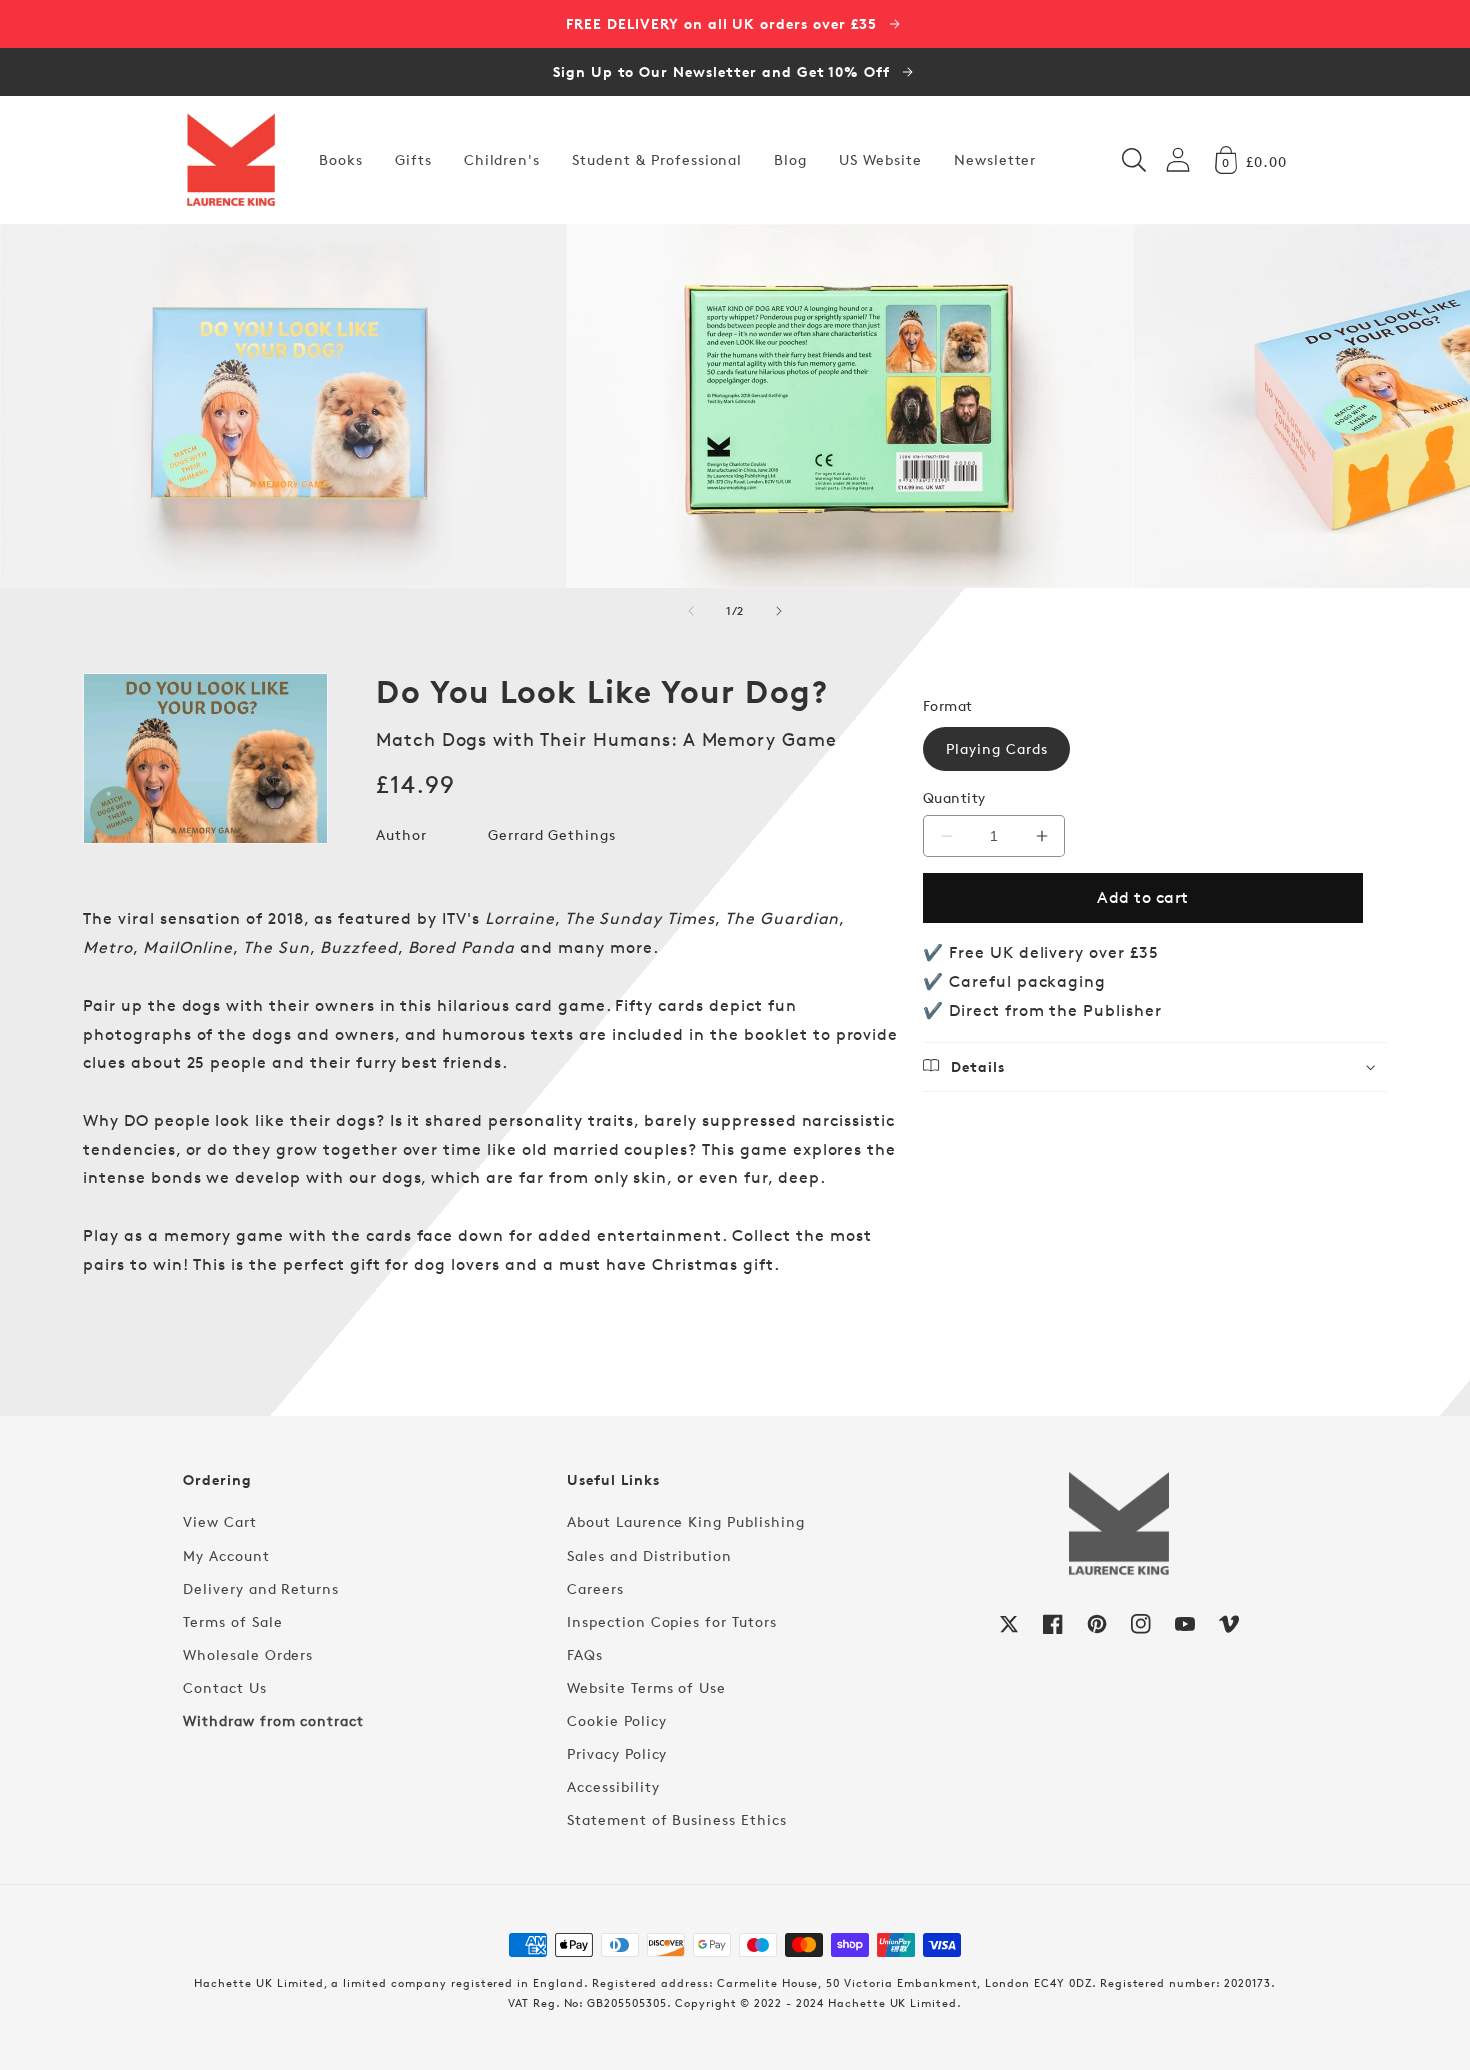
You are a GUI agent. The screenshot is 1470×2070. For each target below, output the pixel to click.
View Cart (220, 1521)
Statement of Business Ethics (677, 1819)
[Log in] (1178, 159)
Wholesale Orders (248, 1654)
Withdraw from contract (273, 1720)
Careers (595, 1588)
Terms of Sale (232, 1621)
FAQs (585, 1654)
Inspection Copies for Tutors (672, 1621)
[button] (1134, 160)
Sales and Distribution (649, 1555)
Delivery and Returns (261, 1588)
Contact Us (225, 1687)
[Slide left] (691, 611)
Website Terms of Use (646, 1687)
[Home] (231, 160)
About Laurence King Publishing (686, 1521)
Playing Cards (996, 748)
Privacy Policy (617, 1753)
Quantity (954, 797)
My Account (226, 1555)
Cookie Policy (616, 1720)
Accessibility (613, 1786)
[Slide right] (779, 611)
